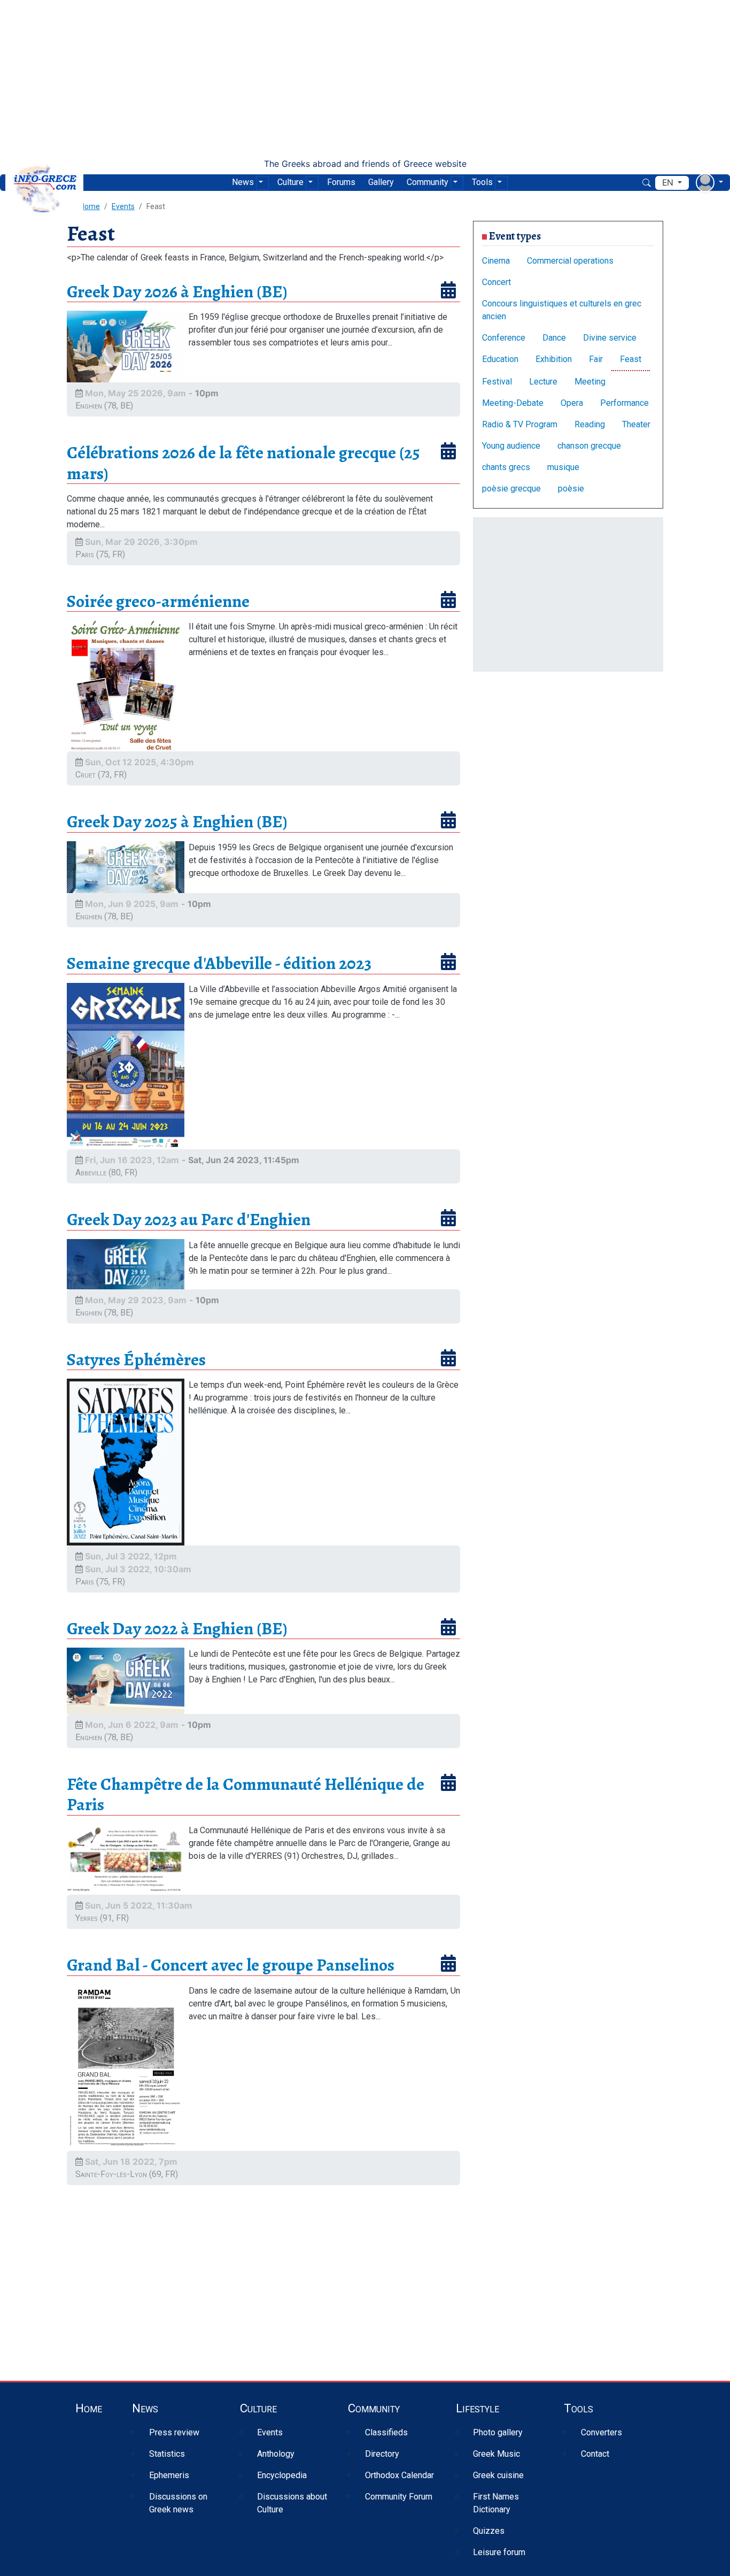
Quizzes (489, 2531)
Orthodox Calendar (399, 2475)
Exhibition (554, 359)
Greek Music (496, 2454)
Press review (174, 2432)
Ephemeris (169, 2475)
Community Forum (399, 2497)
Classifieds (386, 2432)
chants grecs (506, 467)
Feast (631, 359)
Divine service (610, 338)
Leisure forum (499, 2552)
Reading (590, 424)
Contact (595, 2454)
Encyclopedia (282, 2475)
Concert (496, 282)
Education (500, 359)
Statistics (167, 2454)
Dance (554, 338)
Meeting (590, 382)
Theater (636, 424)
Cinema (496, 261)
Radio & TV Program (520, 424)
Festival (497, 382)
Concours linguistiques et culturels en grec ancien (562, 310)
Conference (504, 338)
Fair (596, 359)
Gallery (381, 182)
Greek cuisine (498, 2475)
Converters (601, 2432)
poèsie (571, 489)
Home (89, 2408)
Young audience (511, 446)
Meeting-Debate (513, 403)
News (243, 182)
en (669, 183)
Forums (341, 182)
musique (563, 467)
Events (123, 206)
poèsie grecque (511, 489)
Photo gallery (498, 2432)
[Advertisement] (365, 79)
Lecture (543, 382)
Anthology (276, 2454)
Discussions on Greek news (178, 2503)
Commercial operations (570, 261)
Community (428, 182)
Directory (382, 2454)
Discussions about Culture (292, 2503)
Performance (624, 403)
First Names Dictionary (496, 2503)
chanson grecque (589, 446)
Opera (572, 403)
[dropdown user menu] (709, 183)
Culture (290, 182)
